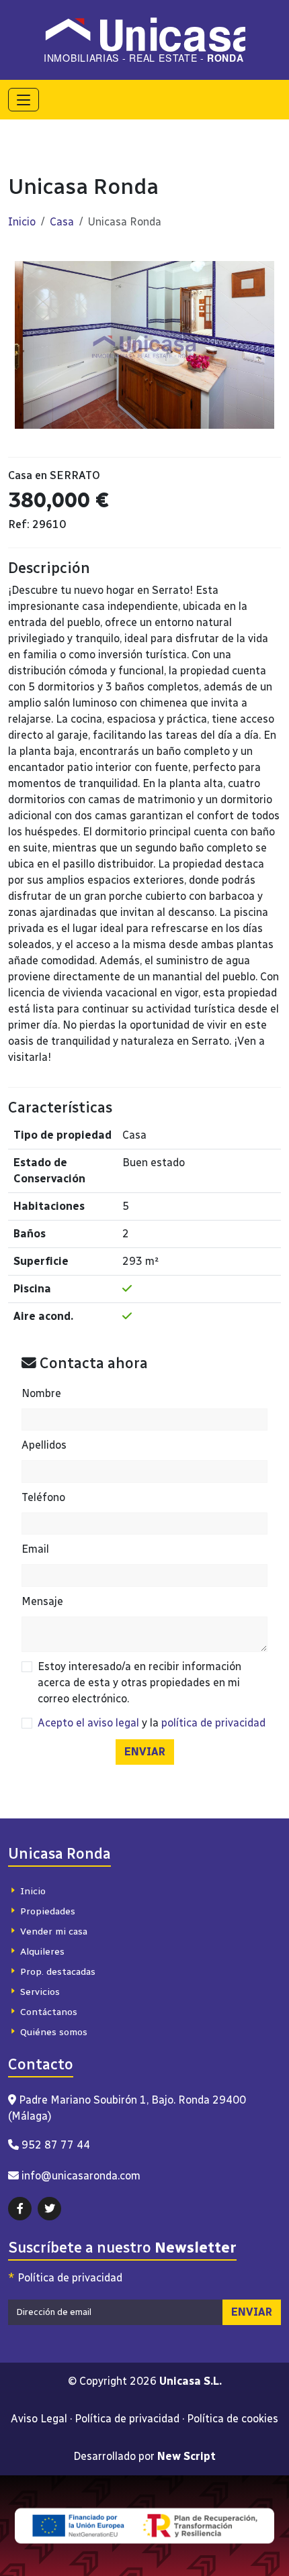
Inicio (22, 222)
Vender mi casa (54, 1931)
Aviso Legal (39, 2419)
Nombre (41, 1393)
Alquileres (42, 1952)
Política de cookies (233, 2419)
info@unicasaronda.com (81, 2176)
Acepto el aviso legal (88, 1723)
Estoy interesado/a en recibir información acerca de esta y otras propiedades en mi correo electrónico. (139, 1683)
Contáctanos (49, 2012)
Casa (62, 222)
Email (35, 1549)
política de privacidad (213, 1723)
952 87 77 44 (56, 2145)
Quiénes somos (54, 2032)
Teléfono (43, 1497)
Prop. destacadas (58, 1972)
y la (152, 1723)
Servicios (40, 1992)
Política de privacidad (65, 2278)
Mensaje (42, 1601)
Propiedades (48, 1911)
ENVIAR (145, 1752)
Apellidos (44, 1445)
